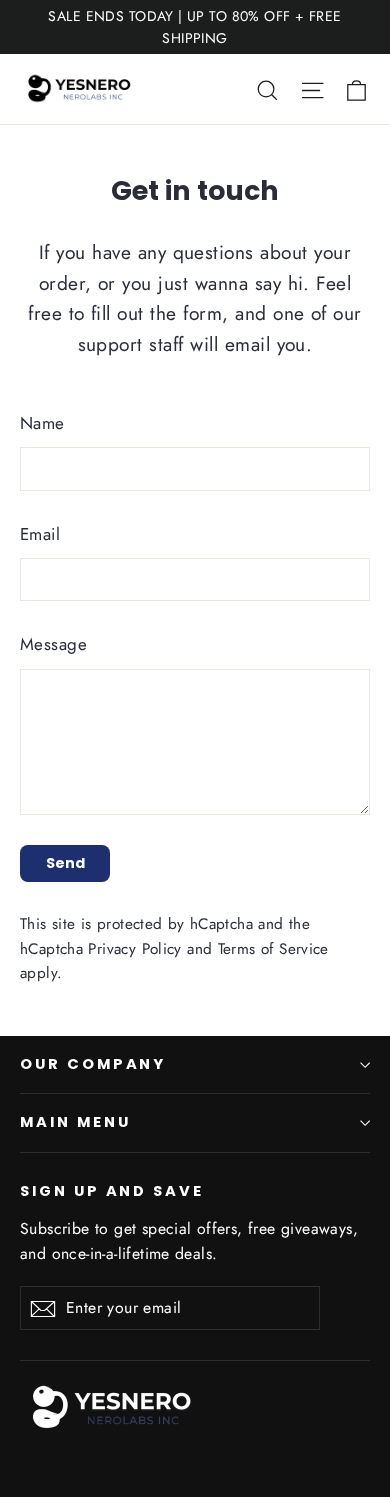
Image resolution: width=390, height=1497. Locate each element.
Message (53, 644)
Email (40, 534)
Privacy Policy (134, 949)
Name (42, 423)
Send (65, 863)
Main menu (75, 1122)
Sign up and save (112, 1191)
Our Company (93, 1064)
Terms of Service (273, 949)
